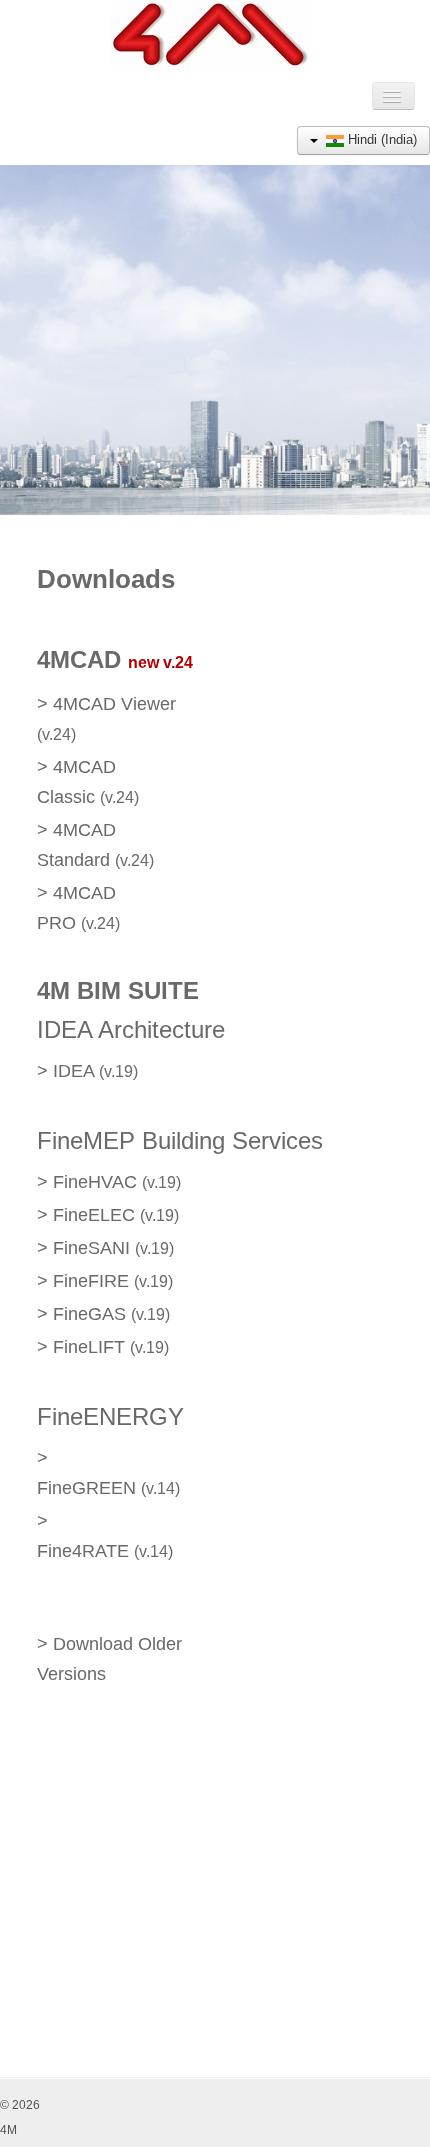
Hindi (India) (380, 139)
